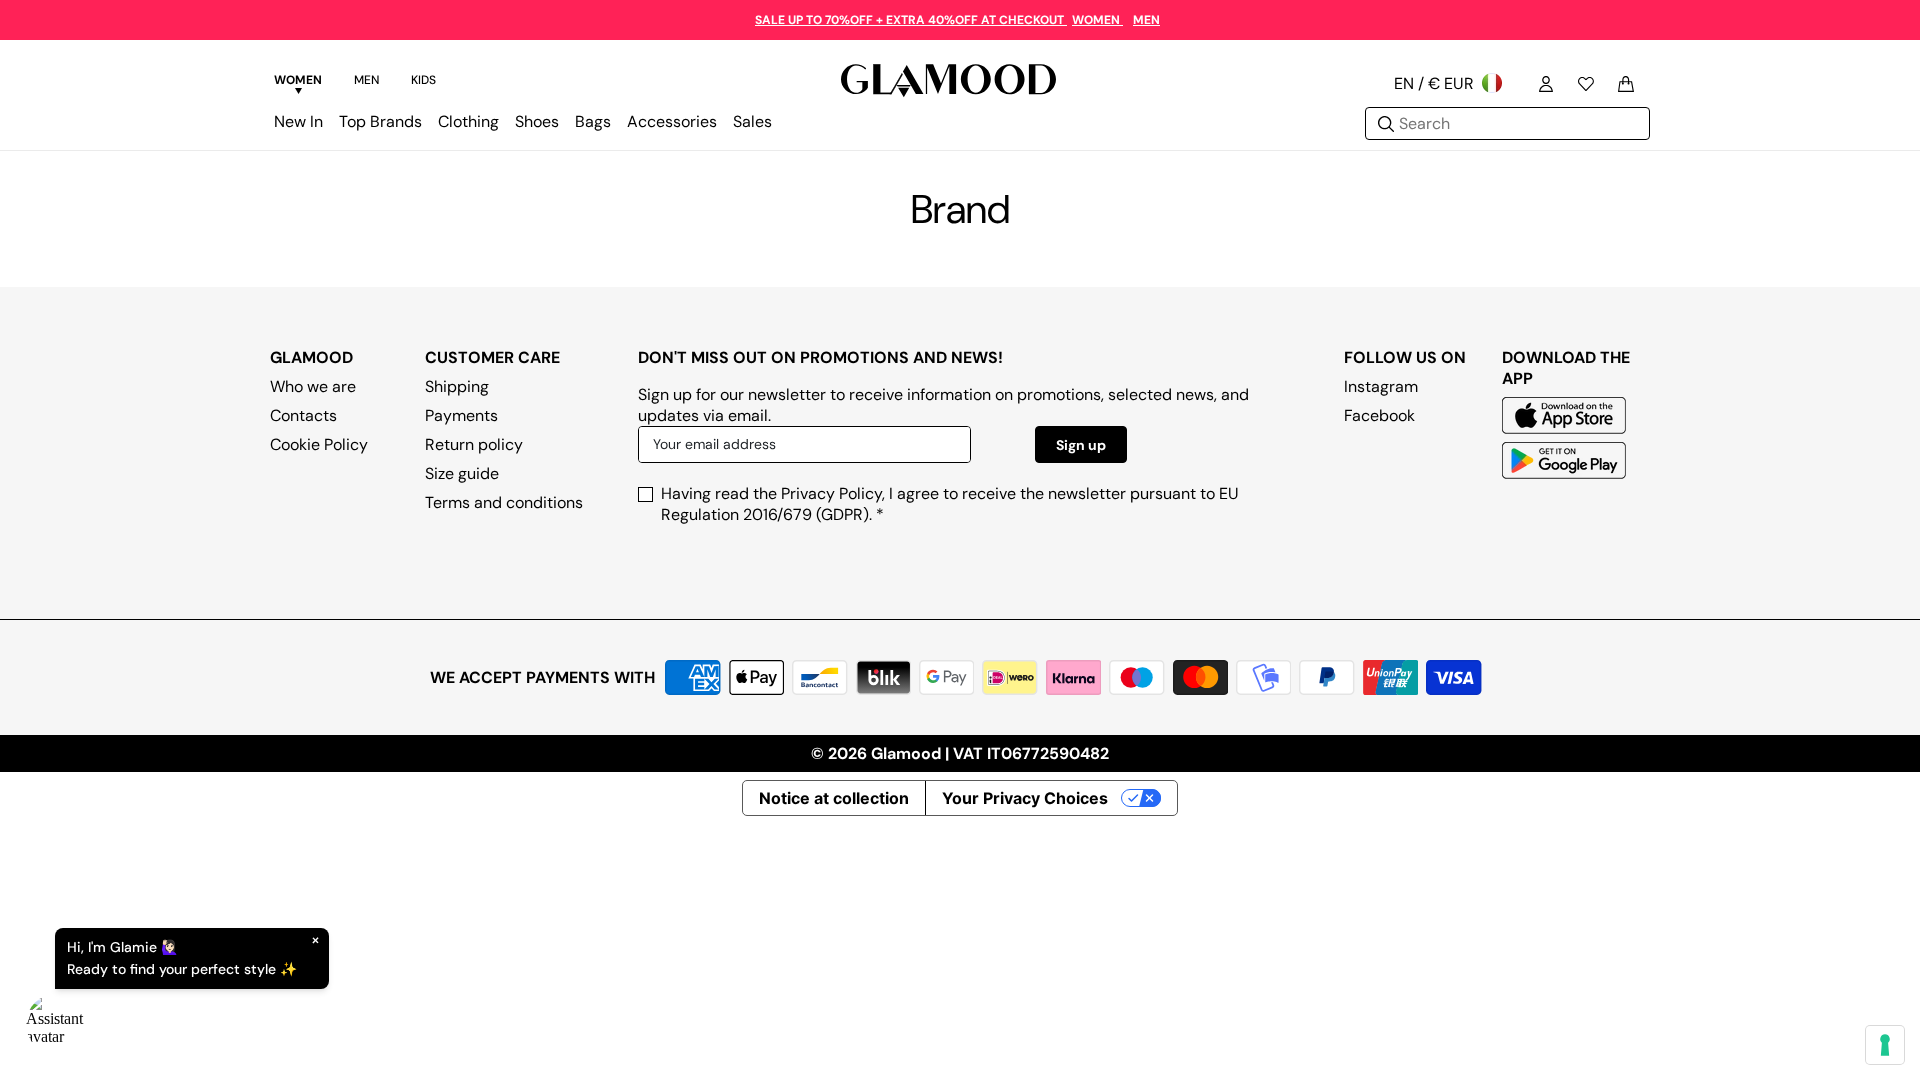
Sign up (1081, 445)
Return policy (474, 444)
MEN (1146, 20)
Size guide (462, 473)
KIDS (423, 80)
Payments (461, 415)
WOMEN (1097, 20)
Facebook (1379, 415)
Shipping (457, 386)
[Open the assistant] (56, 1024)
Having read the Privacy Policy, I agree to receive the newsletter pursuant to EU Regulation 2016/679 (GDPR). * (950, 504)
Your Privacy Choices (1025, 798)
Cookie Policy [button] (319, 444)
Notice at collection (834, 798)
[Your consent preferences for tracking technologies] (1885, 1045)
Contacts (303, 415)
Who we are (313, 386)
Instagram (1381, 386)
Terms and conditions (504, 502)
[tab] (298, 83)
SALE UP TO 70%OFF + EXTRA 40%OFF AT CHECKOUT (911, 20)
